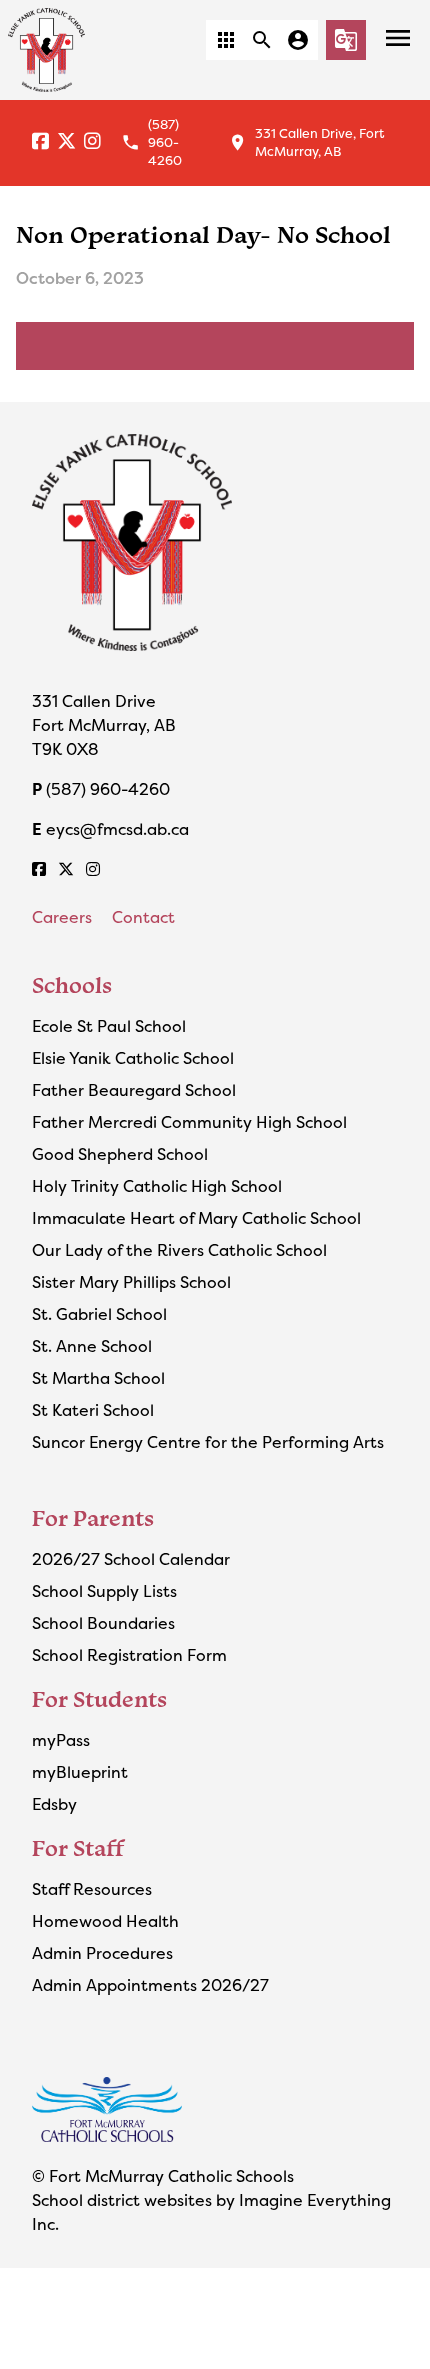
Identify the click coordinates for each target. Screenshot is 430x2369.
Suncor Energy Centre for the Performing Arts (208, 1442)
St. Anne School (92, 1346)
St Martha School (98, 1378)
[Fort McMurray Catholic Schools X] (66, 142)
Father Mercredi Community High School (189, 1122)
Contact (143, 917)
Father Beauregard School (134, 1090)
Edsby (54, 1804)
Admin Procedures (102, 1953)
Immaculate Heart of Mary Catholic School (196, 1218)
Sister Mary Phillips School (131, 1282)
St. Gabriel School (99, 1314)
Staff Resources (92, 1889)
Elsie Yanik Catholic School (133, 1058)
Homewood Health (105, 1921)
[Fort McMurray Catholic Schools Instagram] (92, 142)
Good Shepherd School (120, 1154)
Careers (62, 917)
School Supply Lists (104, 1591)
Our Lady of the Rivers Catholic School (179, 1250)
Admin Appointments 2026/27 (150, 1985)
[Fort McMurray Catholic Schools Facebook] (40, 142)
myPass (61, 1740)
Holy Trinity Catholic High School (157, 1186)
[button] (226, 40)
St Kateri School (93, 1410)
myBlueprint (80, 1772)
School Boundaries (103, 1623)
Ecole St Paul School (109, 1026)
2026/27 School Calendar (131, 1559)
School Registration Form (129, 1655)
